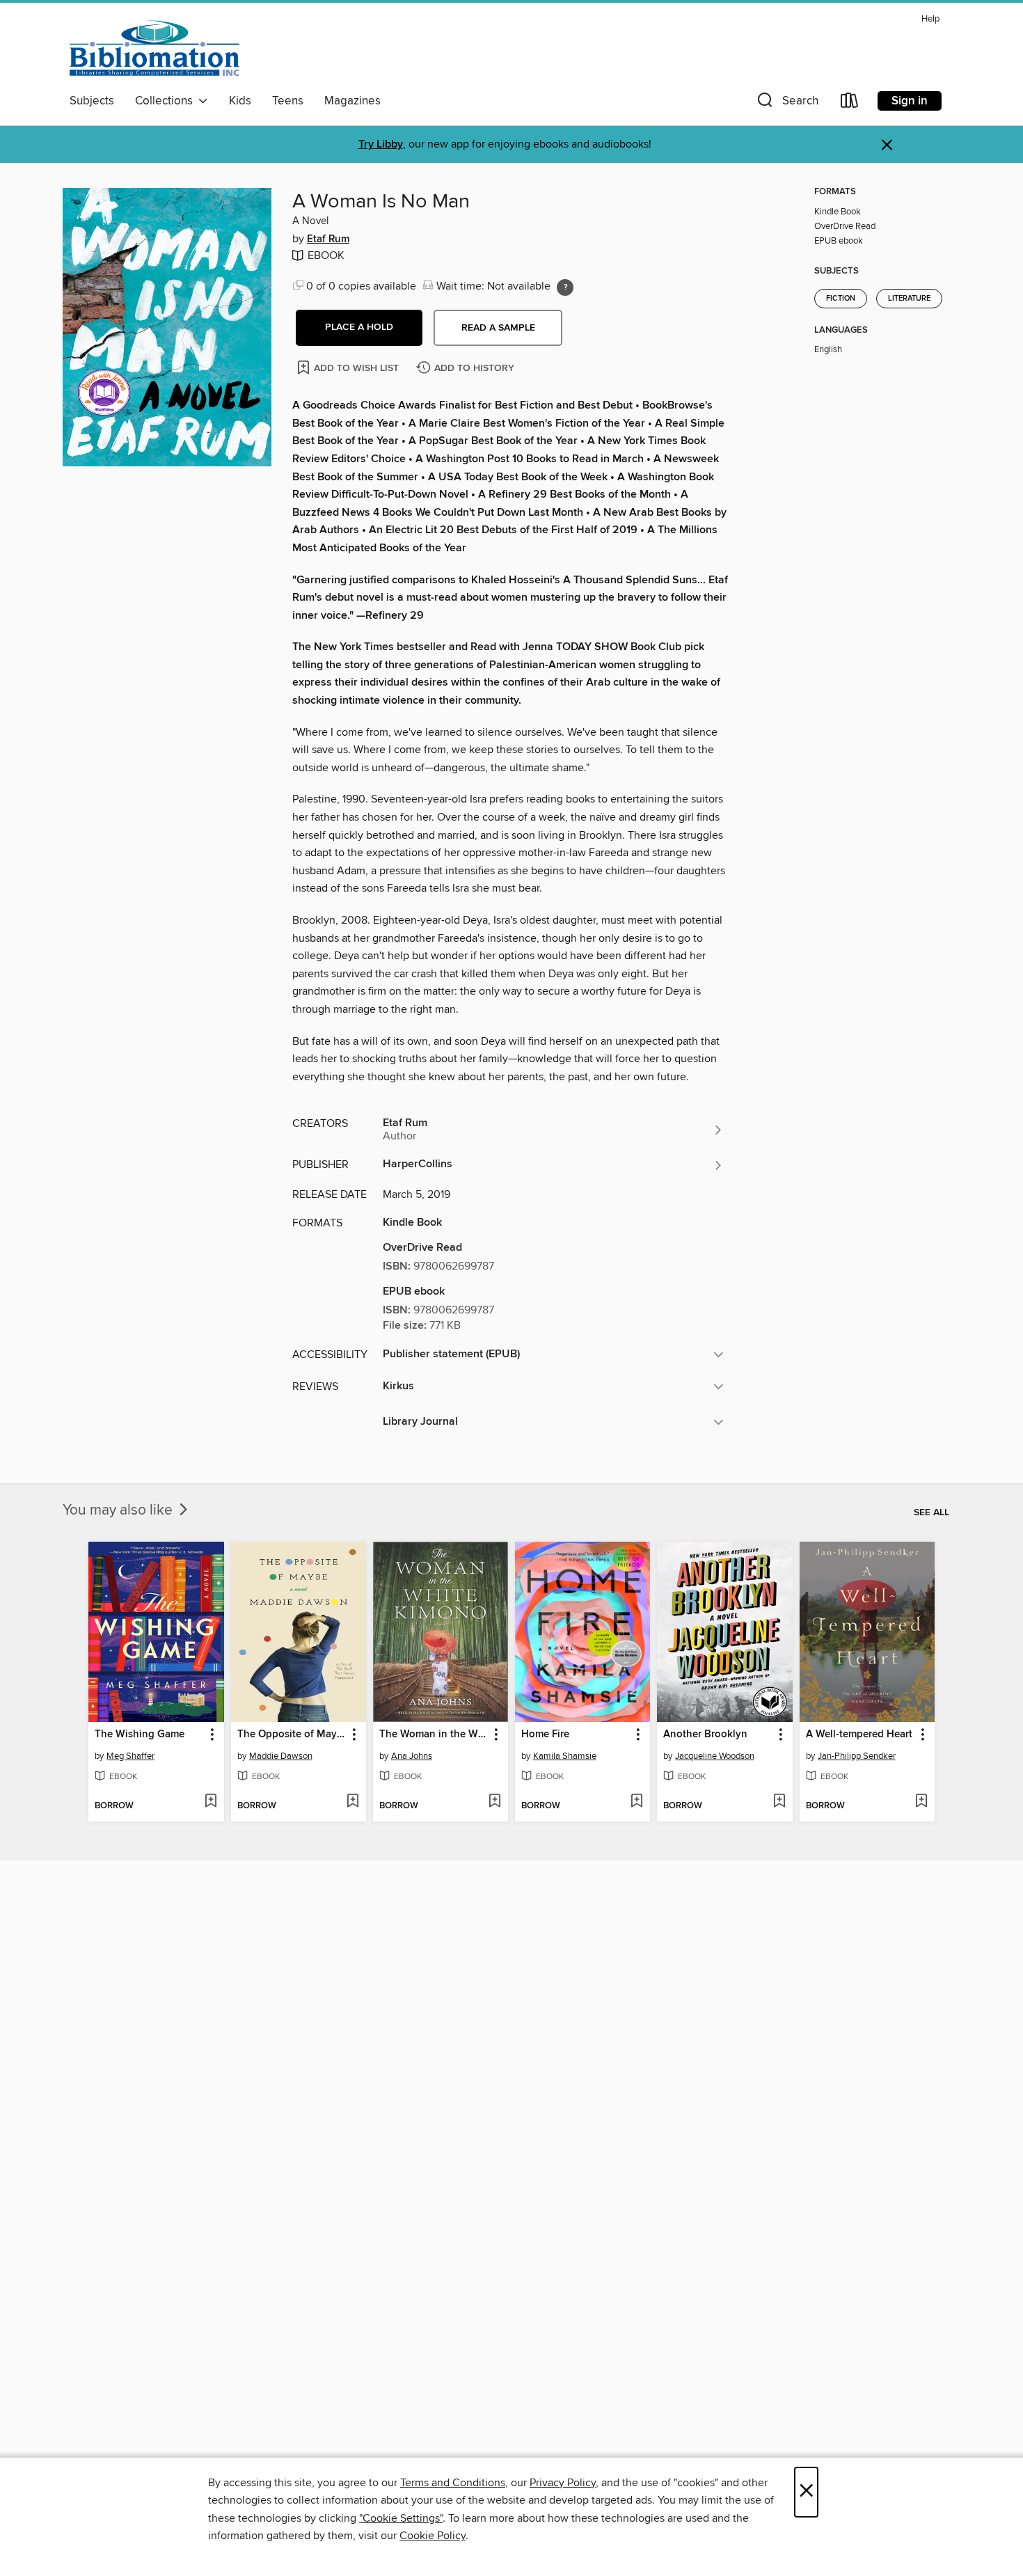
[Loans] (850, 103)
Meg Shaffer (130, 1756)
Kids (240, 101)
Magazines (352, 101)
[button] (786, 103)
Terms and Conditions (453, 2483)
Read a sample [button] (498, 328)
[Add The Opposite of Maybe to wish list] (352, 1802)
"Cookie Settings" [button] (401, 2518)
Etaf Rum (328, 239)
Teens (288, 101)
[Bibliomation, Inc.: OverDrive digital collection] (154, 48)
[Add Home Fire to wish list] (636, 1802)
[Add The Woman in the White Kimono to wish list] (494, 1802)
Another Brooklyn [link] (705, 1735)
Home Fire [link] (545, 1735)
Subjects (92, 101)
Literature (909, 299)
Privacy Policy (563, 2483)
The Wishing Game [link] (140, 1735)
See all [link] (931, 1512)
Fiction (841, 299)
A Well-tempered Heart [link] (859, 1735)
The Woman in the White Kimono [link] (434, 1735)
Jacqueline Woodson (715, 1756)
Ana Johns (412, 1756)
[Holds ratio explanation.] (565, 287)
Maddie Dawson (281, 1756)
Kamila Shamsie (565, 1756)
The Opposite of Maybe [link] (292, 1735)
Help (930, 19)
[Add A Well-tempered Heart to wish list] (921, 1802)
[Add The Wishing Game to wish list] (211, 1802)
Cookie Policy (433, 2536)
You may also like (119, 1510)
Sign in (910, 101)
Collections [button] (167, 101)
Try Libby (381, 144)
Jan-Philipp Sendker (857, 1756)
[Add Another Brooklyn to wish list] (779, 1802)
